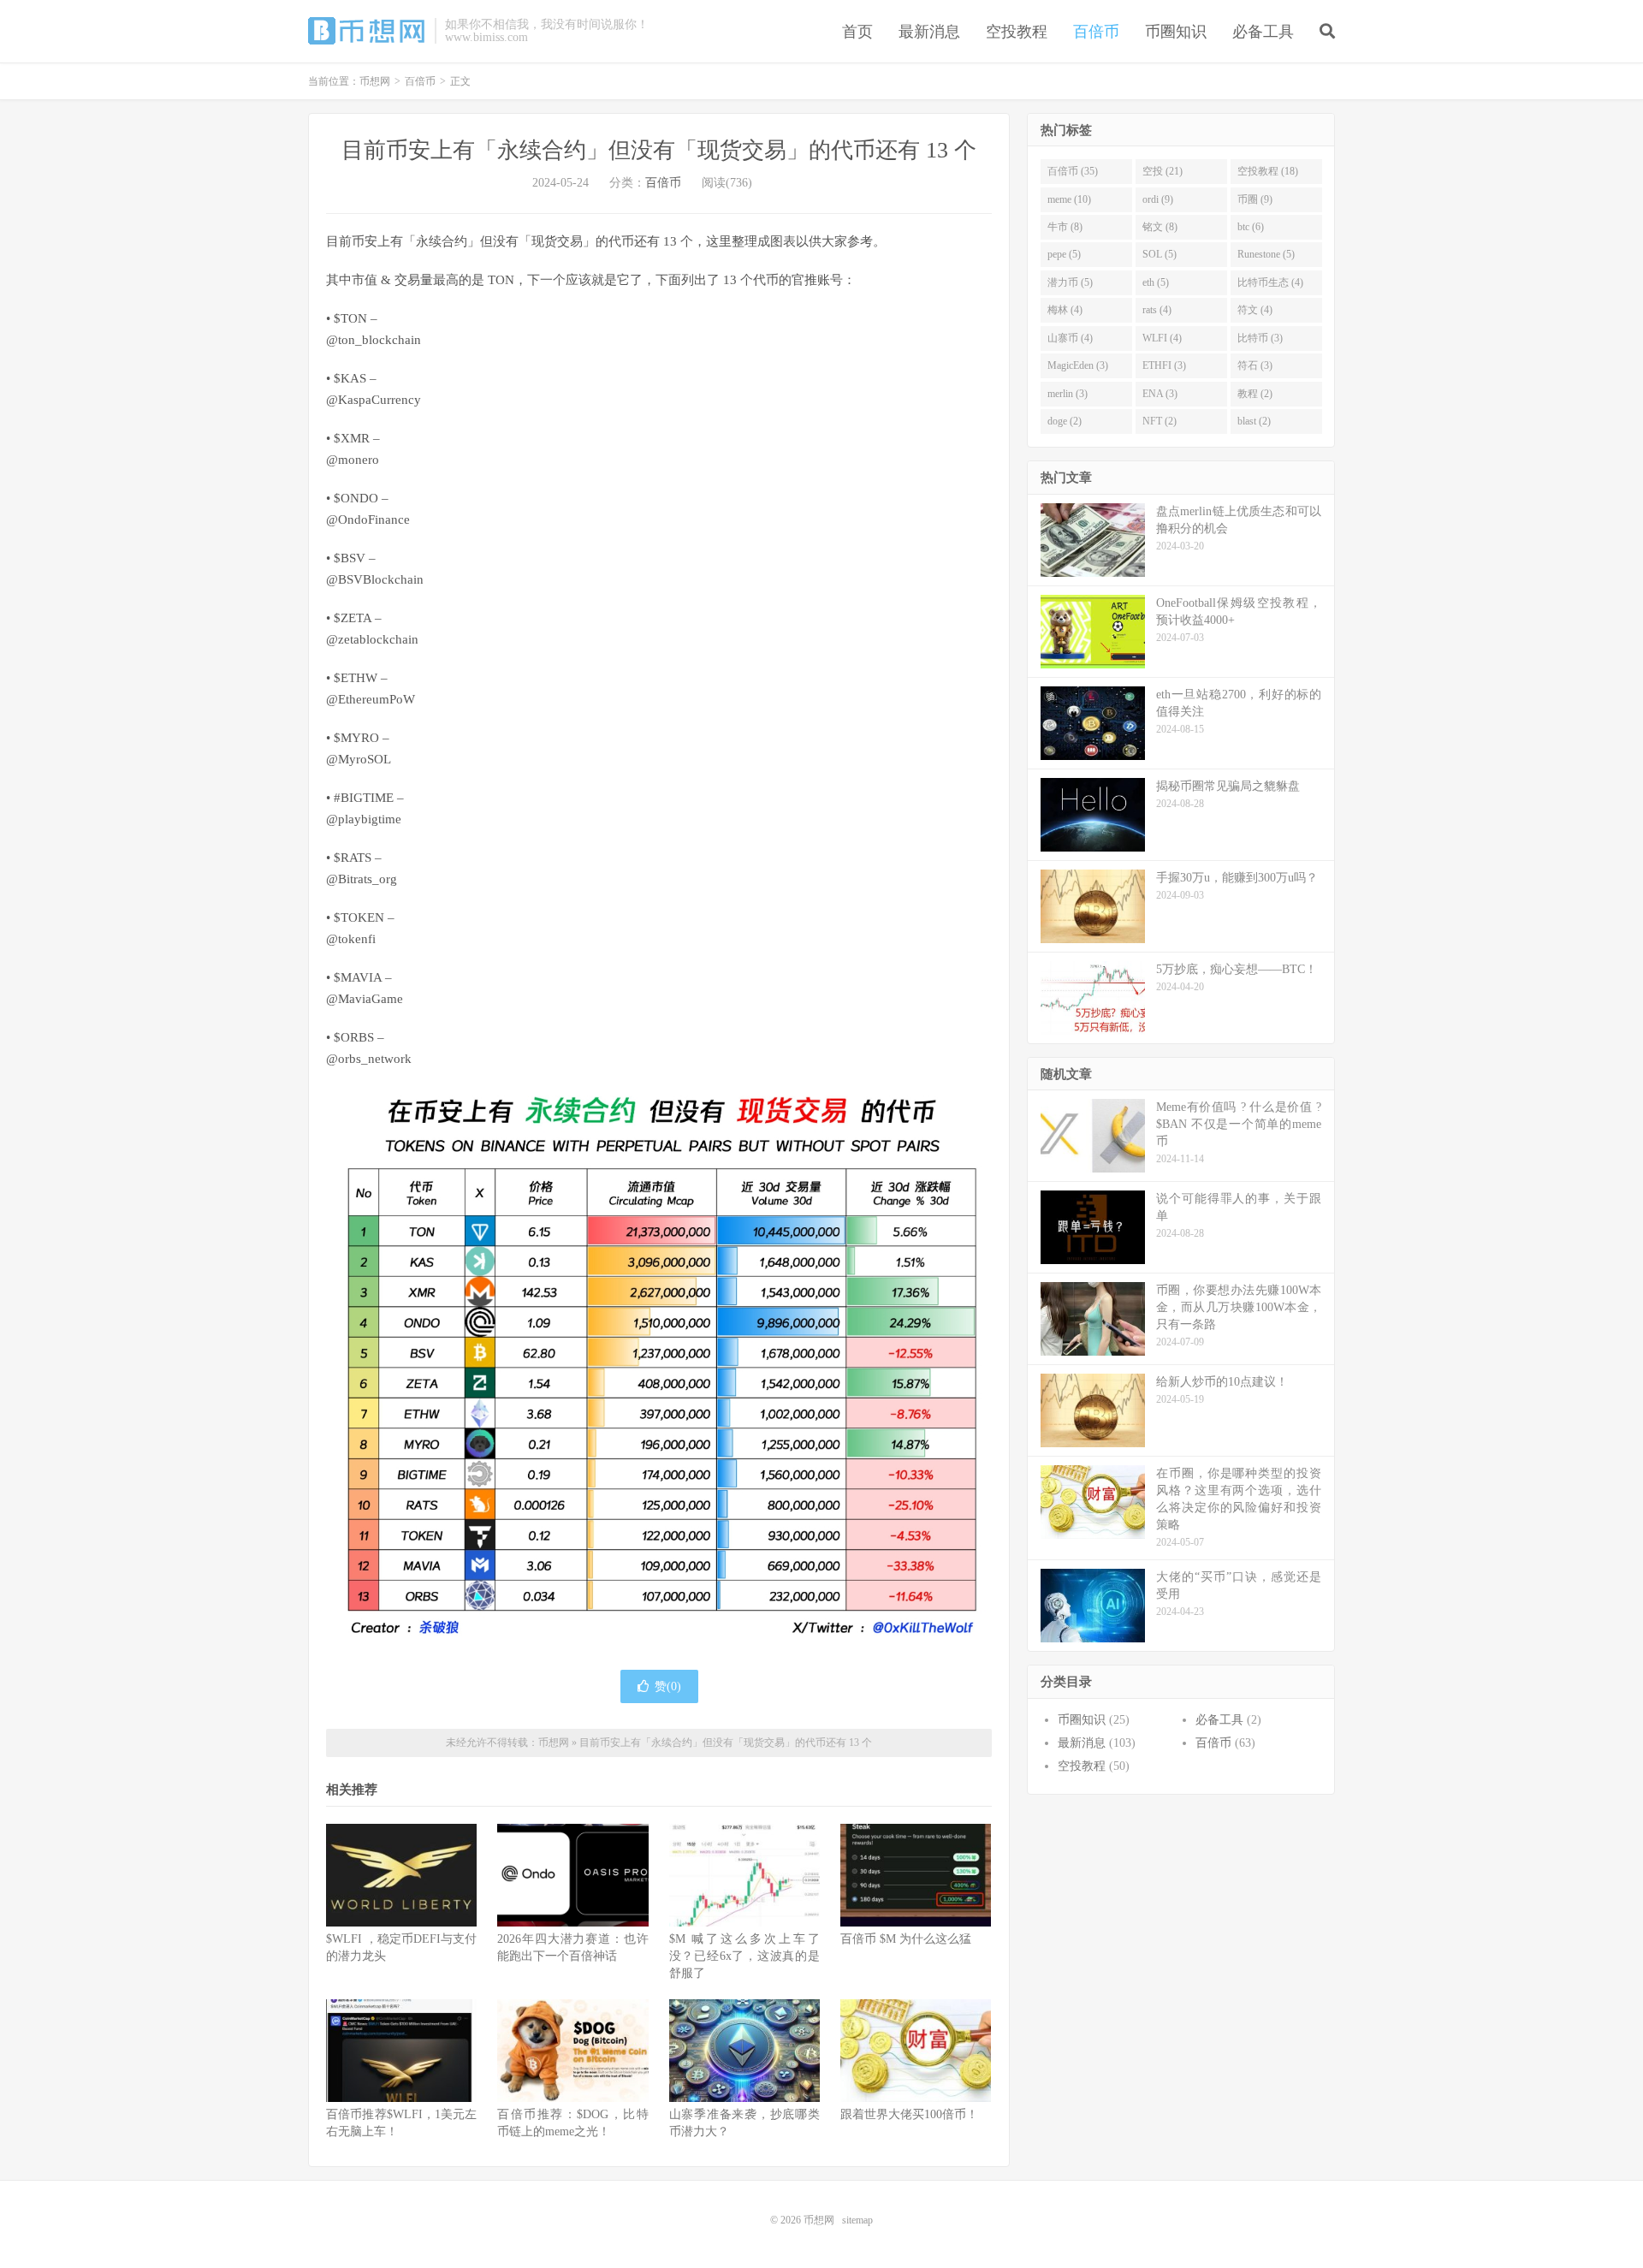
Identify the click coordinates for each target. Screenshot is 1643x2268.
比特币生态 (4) (1270, 282)
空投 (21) (1163, 171)
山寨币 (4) (1070, 338)
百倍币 (1096, 32)
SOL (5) (1160, 254)
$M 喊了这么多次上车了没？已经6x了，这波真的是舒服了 (744, 1956)
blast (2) (1254, 421)
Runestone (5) (1266, 254)
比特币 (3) (1260, 338)
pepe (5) (1064, 254)
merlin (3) (1068, 394)
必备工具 (1263, 32)
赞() (668, 1686)
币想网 (367, 31)
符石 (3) (1255, 365)
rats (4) (1157, 310)
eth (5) (1156, 282)
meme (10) (1069, 199)
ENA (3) (1160, 394)
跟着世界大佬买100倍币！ (909, 2114)
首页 (857, 32)
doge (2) (1065, 421)
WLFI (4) (1162, 338)
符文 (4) (1255, 310)
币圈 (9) (1255, 199)
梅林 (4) (1065, 310)
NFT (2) (1160, 421)
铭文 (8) (1160, 227)
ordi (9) (1158, 199)
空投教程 (1017, 32)
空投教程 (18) (1268, 171)
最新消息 (929, 32)
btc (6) (1251, 227)
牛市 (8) (1065, 227)
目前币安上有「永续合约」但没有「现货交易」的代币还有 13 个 (659, 150)
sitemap (857, 2220)
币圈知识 (1176, 32)
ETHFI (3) (1164, 365)
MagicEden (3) (1078, 365)
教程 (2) (1255, 394)
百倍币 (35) (1073, 171)
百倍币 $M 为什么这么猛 (906, 1939)
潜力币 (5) (1070, 282)
